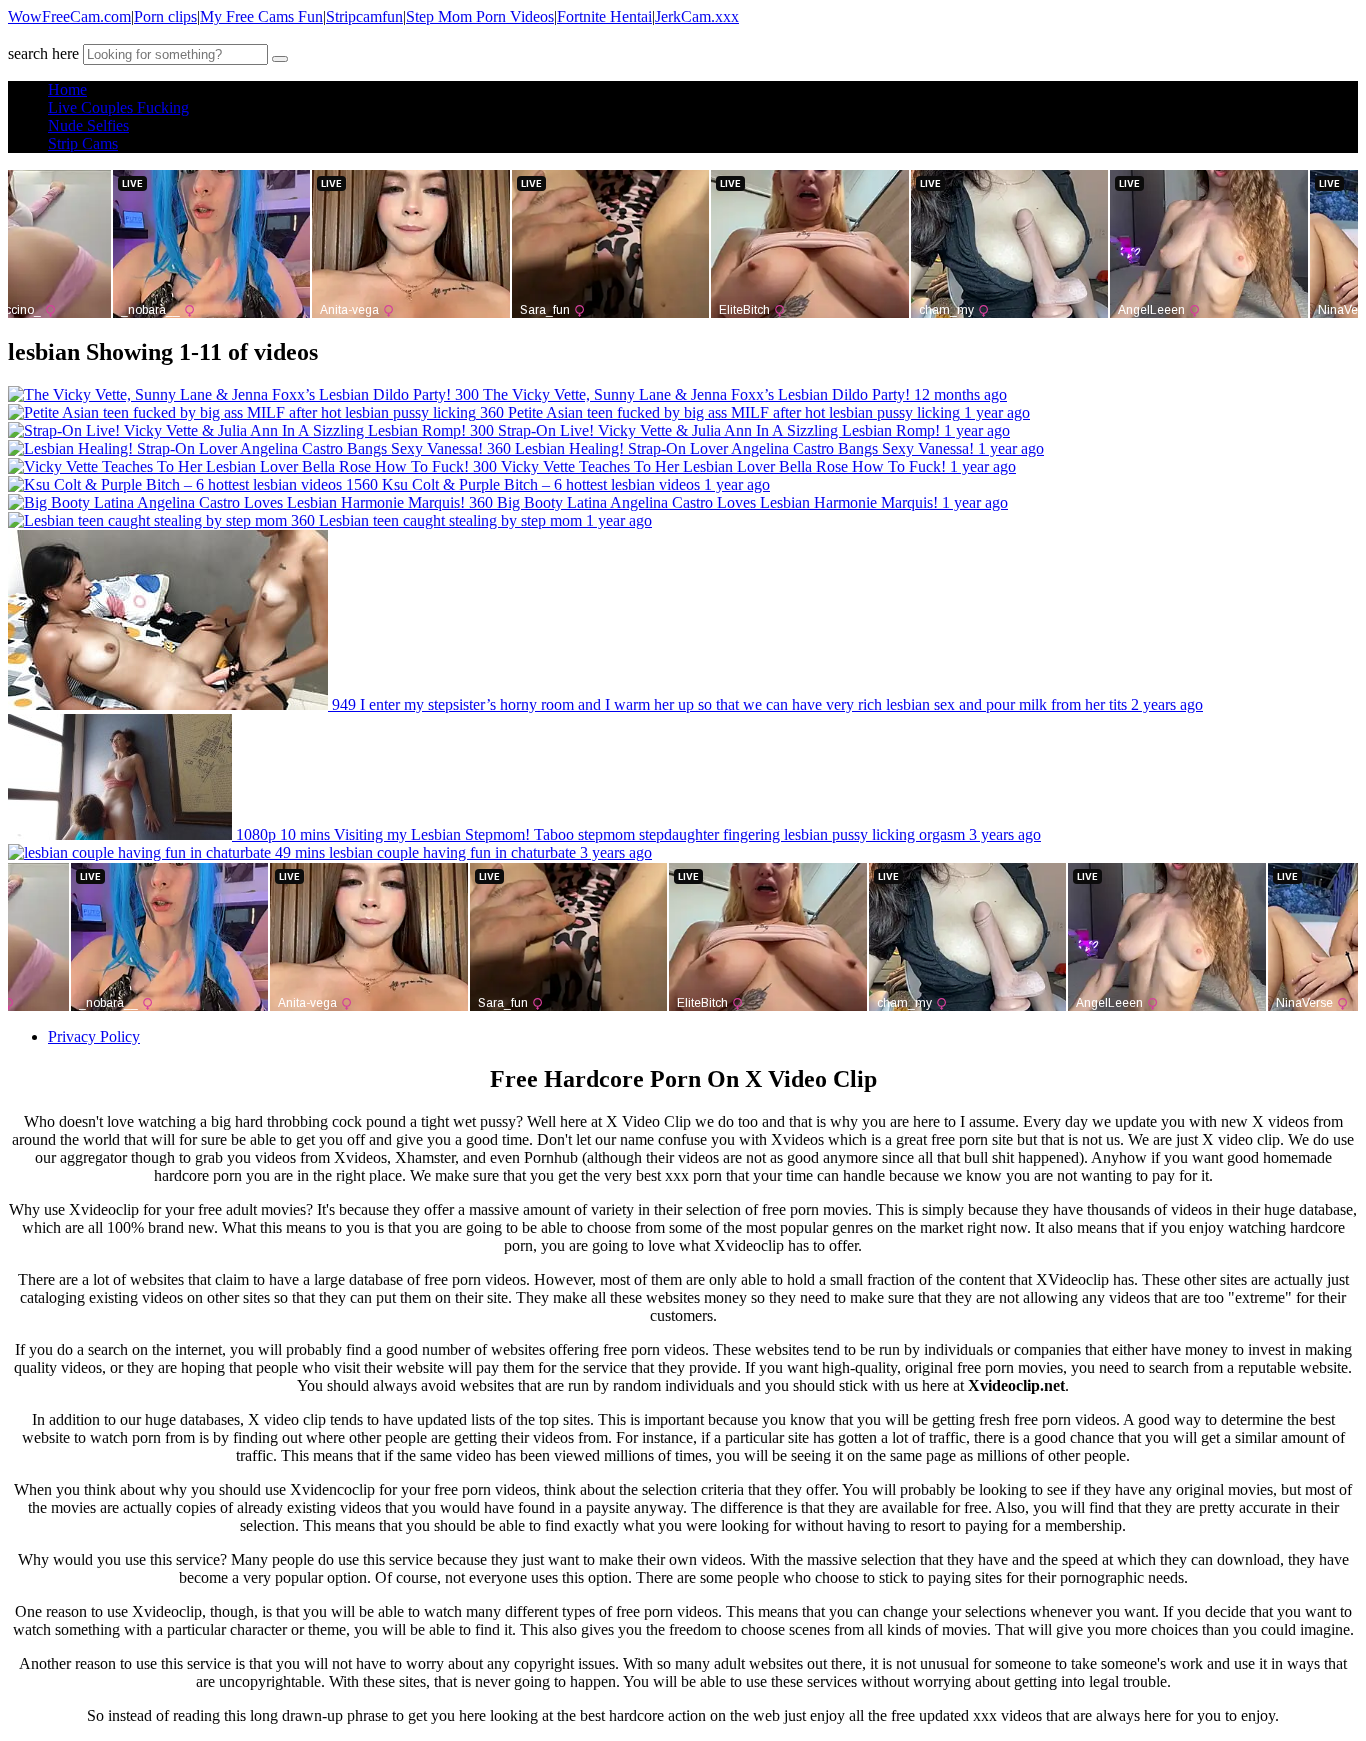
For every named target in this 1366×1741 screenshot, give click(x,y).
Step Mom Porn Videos (480, 16)
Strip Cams (83, 143)
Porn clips (165, 16)
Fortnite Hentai (604, 16)
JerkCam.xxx (697, 16)
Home (67, 89)
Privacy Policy (94, 1036)
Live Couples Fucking (118, 107)
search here (43, 53)
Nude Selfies (88, 125)
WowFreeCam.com (69, 16)
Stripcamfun (364, 16)
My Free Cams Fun (261, 16)
